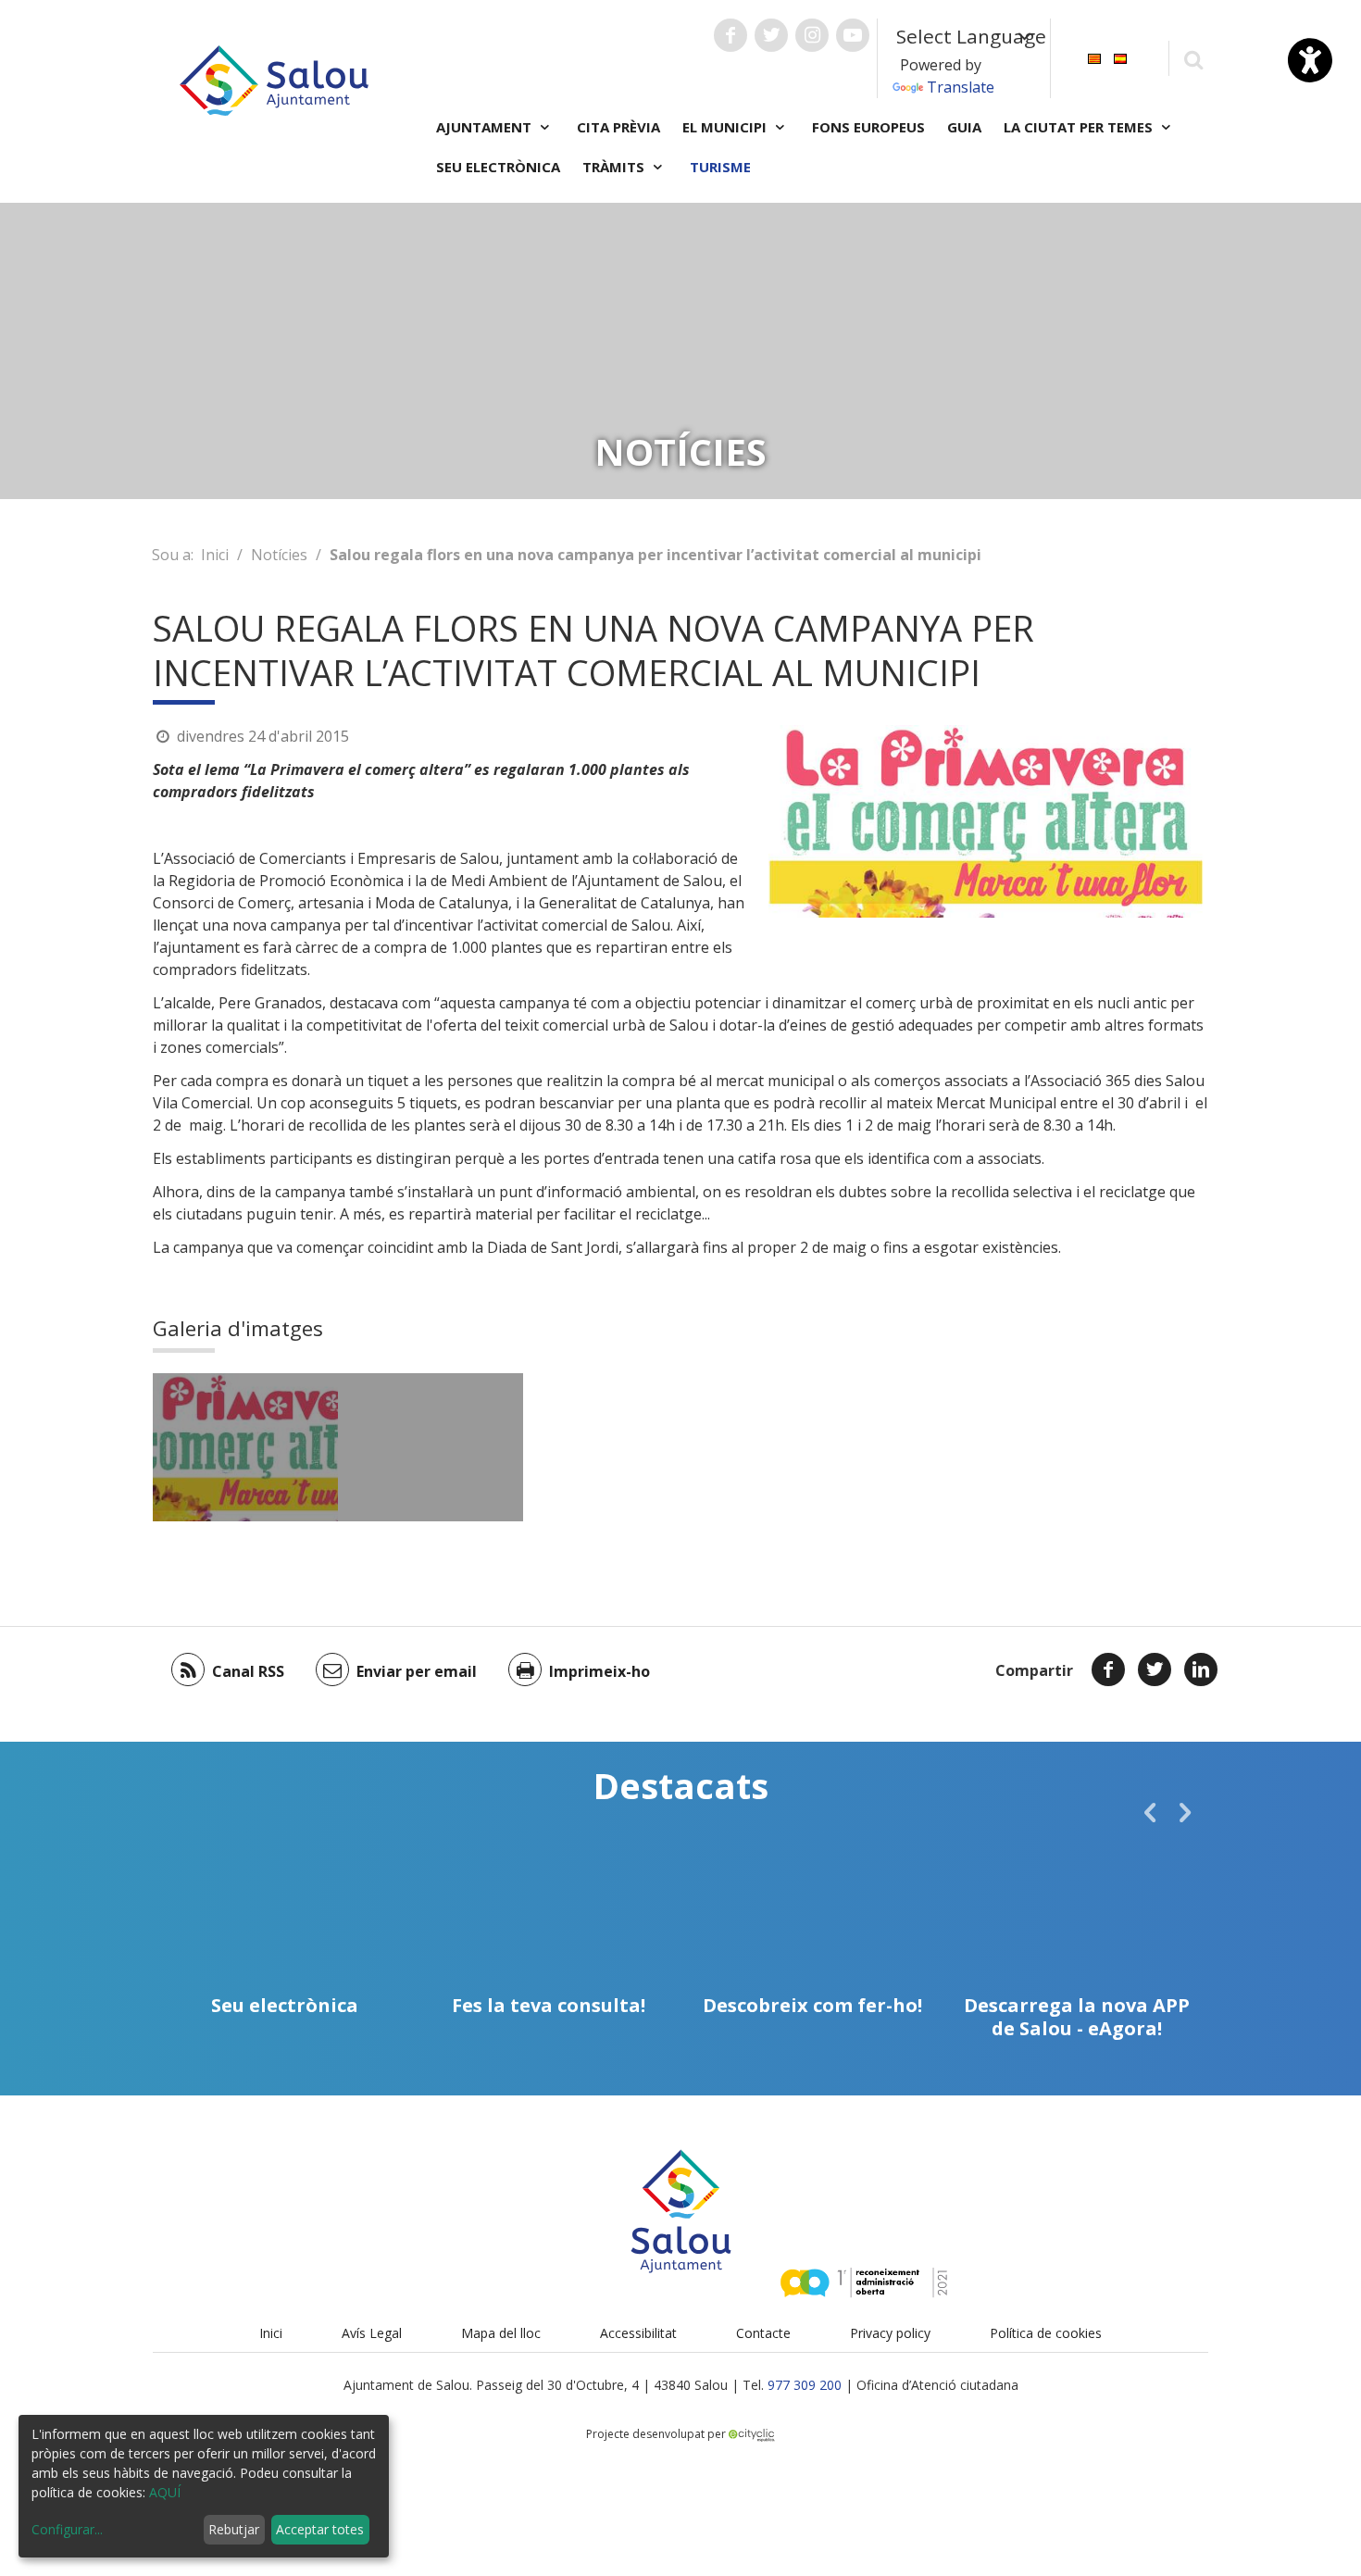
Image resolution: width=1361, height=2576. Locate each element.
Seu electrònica (498, 167)
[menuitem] (1094, 57)
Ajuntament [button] (486, 127)
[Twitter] (1155, 1669)
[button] (1150, 1812)
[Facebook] (1108, 1669)
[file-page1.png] (431, 1447)
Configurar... (67, 2529)
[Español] (1120, 57)
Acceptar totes (320, 2529)
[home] (274, 79)
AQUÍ (165, 2492)
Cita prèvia (618, 127)
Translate (961, 87)
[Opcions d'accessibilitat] (1310, 60)
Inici (215, 555)
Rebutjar (234, 2529)
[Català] (1094, 57)
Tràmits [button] (615, 167)
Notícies (279, 555)
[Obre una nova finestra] (730, 35)
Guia (964, 127)
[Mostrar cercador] (1193, 59)
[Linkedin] (1201, 1669)
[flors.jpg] (245, 1447)
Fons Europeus (868, 127)
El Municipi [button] (726, 127)
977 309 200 (805, 2385)
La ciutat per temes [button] (1080, 127)
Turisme (720, 167)
